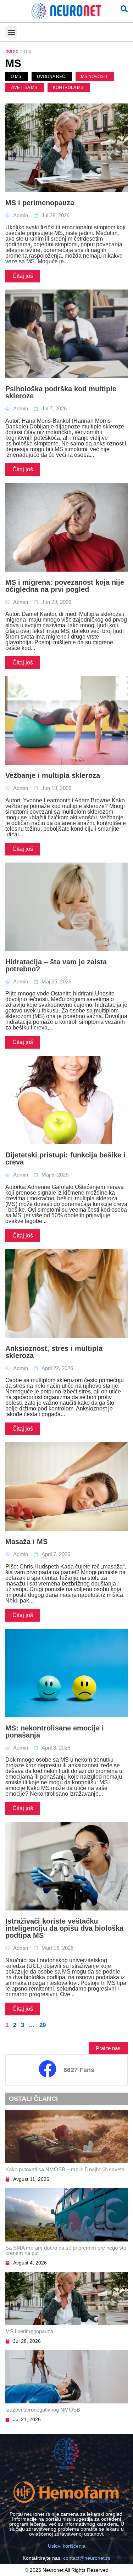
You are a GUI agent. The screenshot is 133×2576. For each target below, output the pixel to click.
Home (12, 51)
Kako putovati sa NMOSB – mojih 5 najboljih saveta (65, 2169)
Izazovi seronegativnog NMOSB (43, 2410)
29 (43, 2025)
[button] (11, 32)
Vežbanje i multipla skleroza (53, 775)
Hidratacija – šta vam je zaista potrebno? (56, 965)
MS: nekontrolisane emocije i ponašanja (55, 1732)
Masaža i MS (26, 1542)
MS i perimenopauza (40, 203)
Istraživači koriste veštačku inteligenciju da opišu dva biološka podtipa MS (64, 1928)
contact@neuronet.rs (87, 2558)
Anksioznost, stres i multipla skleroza (54, 1352)
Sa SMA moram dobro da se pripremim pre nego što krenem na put (66, 2250)
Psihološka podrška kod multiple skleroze (61, 392)
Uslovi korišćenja (67, 2546)
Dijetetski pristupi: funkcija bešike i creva (65, 1158)
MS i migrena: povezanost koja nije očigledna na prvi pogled (65, 586)
